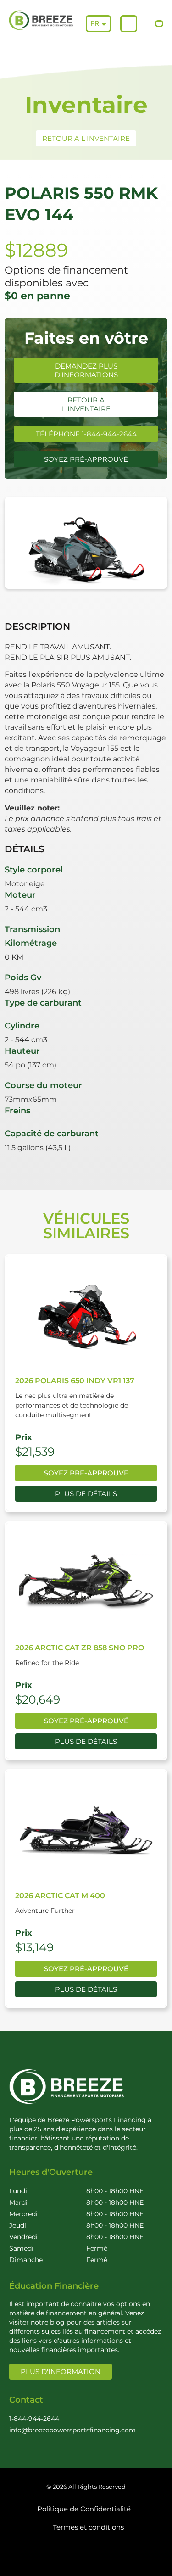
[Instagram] (99, 2557)
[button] (159, 24)
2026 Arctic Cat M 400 (60, 1896)
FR (95, 23)
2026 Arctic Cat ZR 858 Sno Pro (80, 1648)
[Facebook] (73, 2557)
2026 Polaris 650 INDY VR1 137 (75, 1381)
